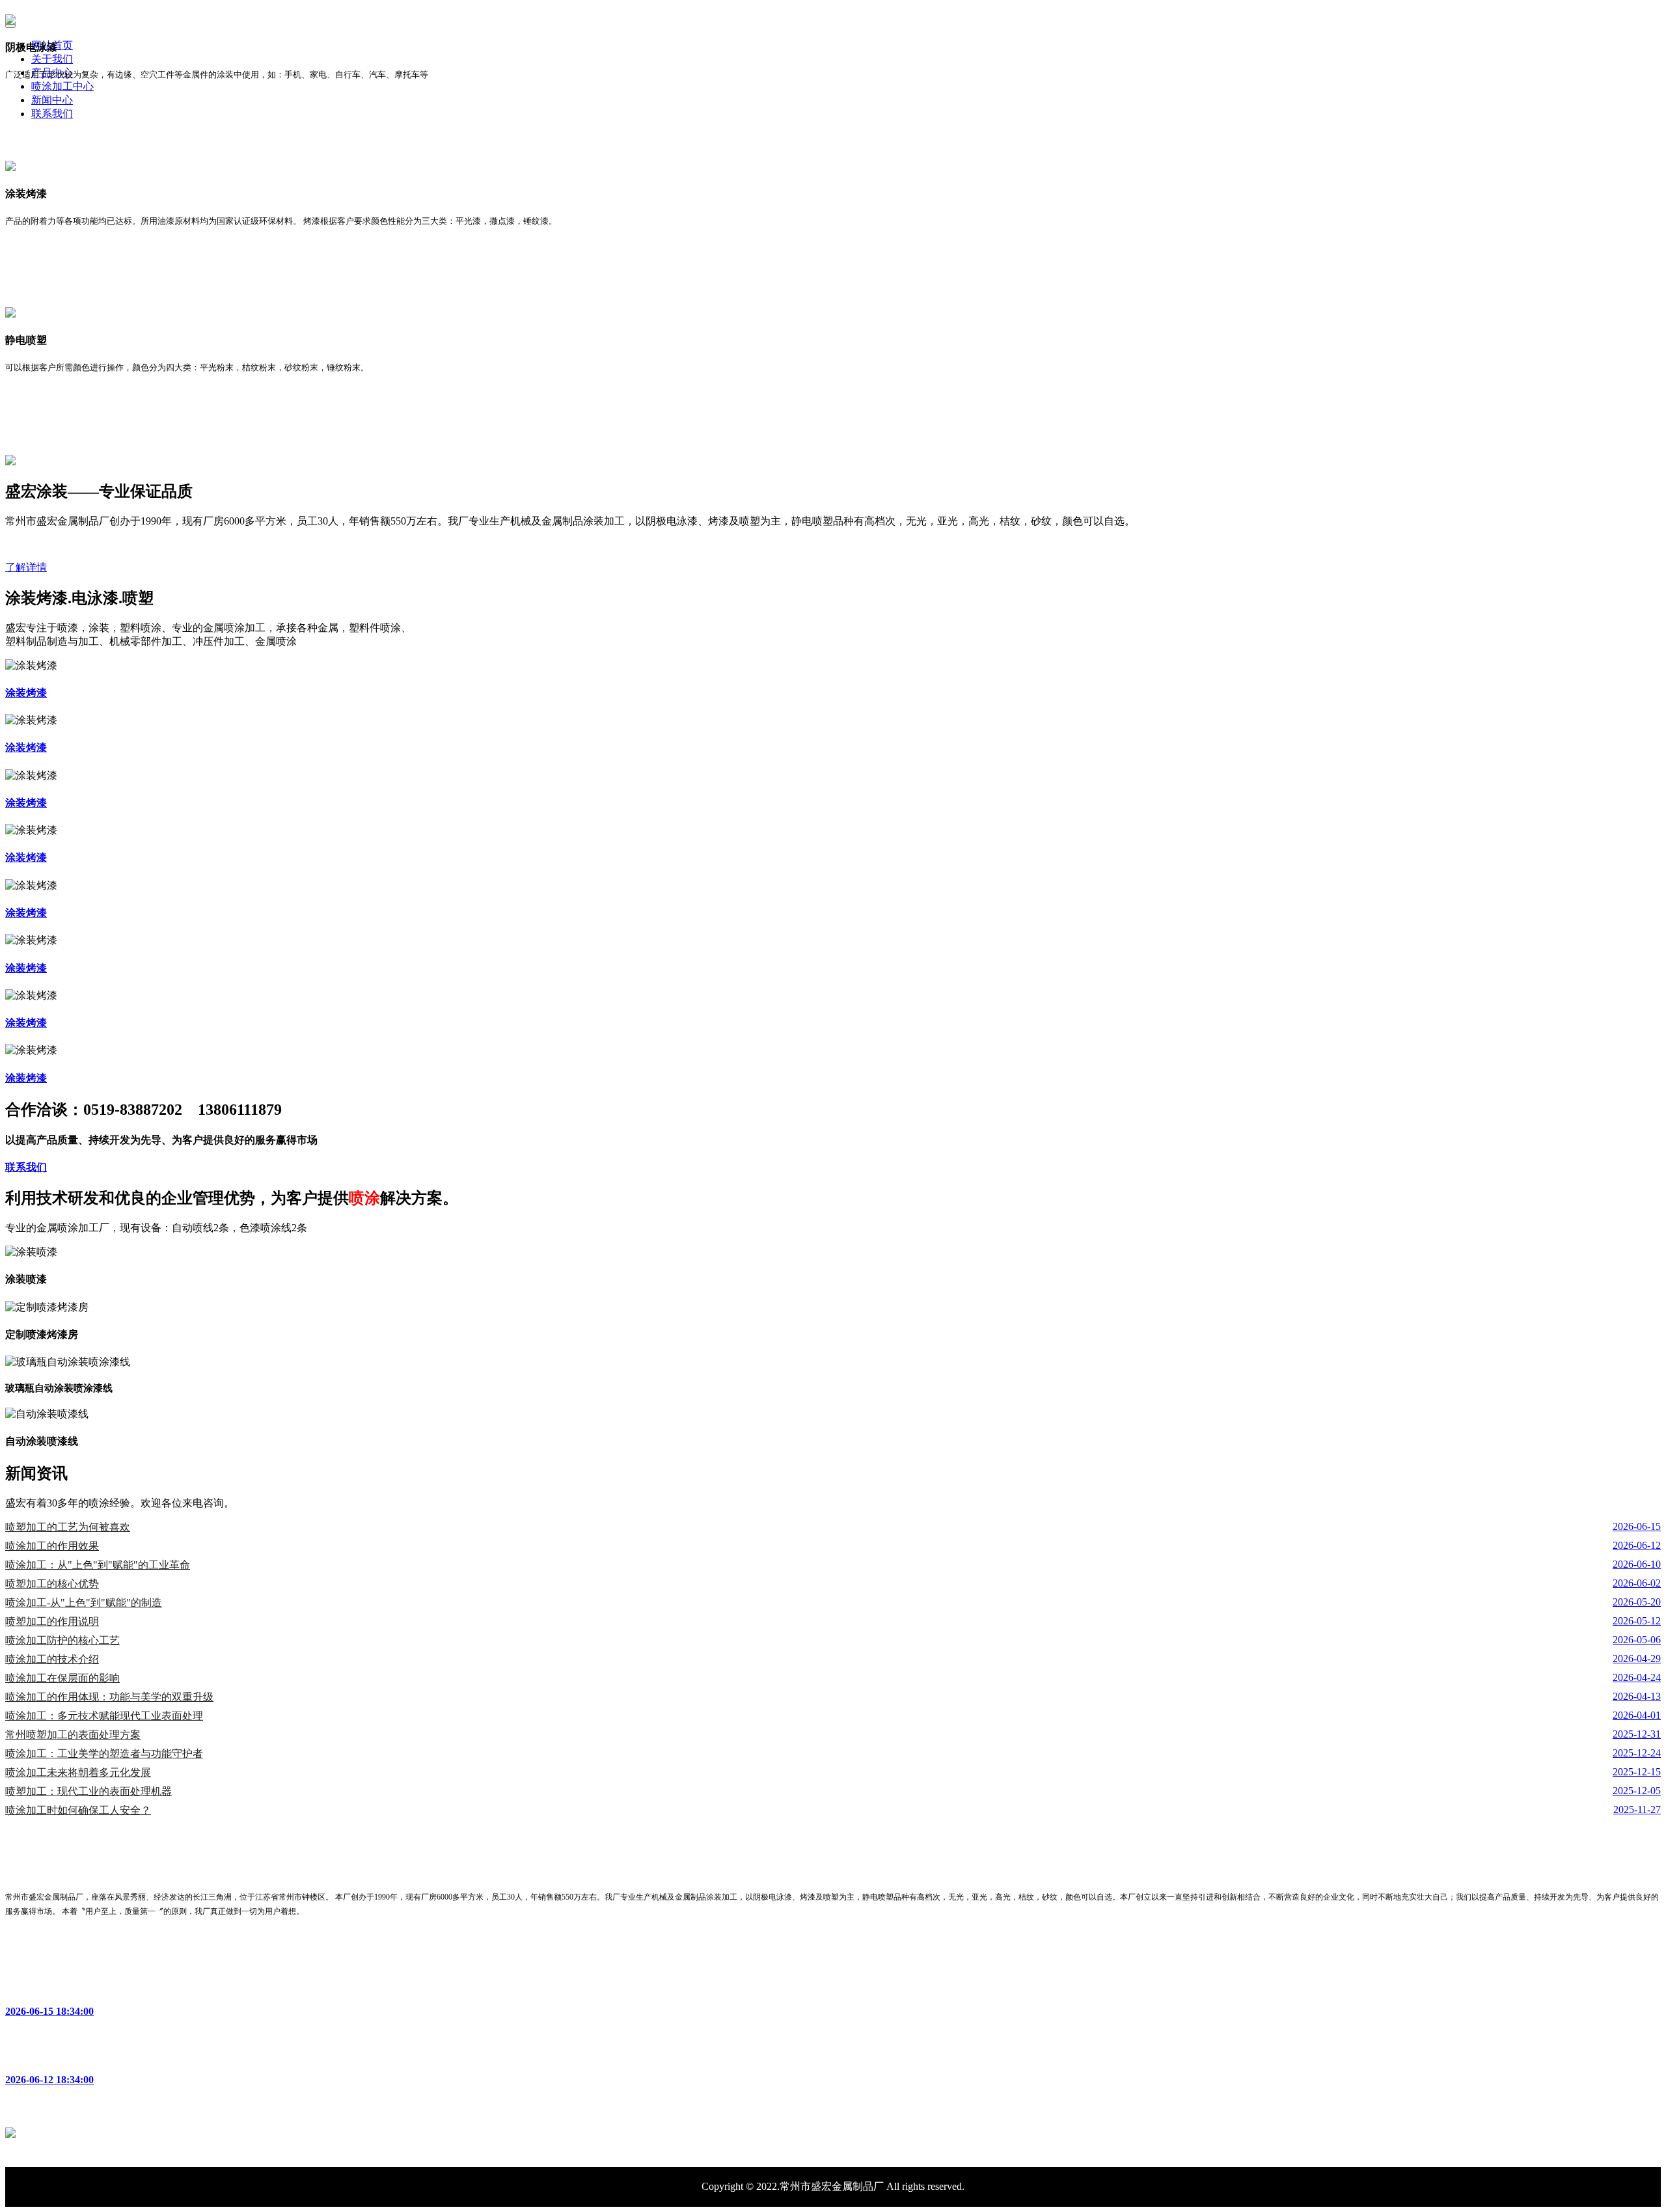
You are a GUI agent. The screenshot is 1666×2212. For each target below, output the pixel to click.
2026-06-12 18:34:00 (49, 2080)
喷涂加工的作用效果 (52, 1546)
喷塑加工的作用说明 (52, 1621)
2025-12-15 (1637, 1772)
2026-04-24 (1637, 1677)
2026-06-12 (1637, 1545)
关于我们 (52, 59)
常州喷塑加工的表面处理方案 (73, 1735)
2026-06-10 (1637, 1564)
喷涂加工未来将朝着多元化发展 (78, 1772)
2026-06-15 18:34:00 (49, 2011)
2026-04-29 (1637, 1659)
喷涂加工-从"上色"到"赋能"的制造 (84, 1603)
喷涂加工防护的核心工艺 (62, 1640)
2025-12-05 (1637, 1791)
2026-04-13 (1637, 1696)
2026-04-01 (1637, 1715)
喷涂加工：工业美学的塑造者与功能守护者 (104, 1754)
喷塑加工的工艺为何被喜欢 (68, 1527)
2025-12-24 (1637, 1753)
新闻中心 (52, 100)
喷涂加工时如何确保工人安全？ (78, 1810)
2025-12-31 (1637, 1734)
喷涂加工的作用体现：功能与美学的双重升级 (109, 1697)
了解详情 (26, 567)
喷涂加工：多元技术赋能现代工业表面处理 (104, 1716)
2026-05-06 (1637, 1640)
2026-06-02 (1637, 1583)
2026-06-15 (1637, 1526)
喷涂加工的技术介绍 (52, 1659)
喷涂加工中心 (62, 86)
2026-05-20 (1637, 1602)
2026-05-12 (1637, 1621)
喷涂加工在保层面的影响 (62, 1678)
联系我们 (52, 114)
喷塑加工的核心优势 (52, 1584)
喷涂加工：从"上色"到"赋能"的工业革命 (98, 1565)
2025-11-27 (1637, 1809)
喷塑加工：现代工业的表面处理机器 (89, 1791)
